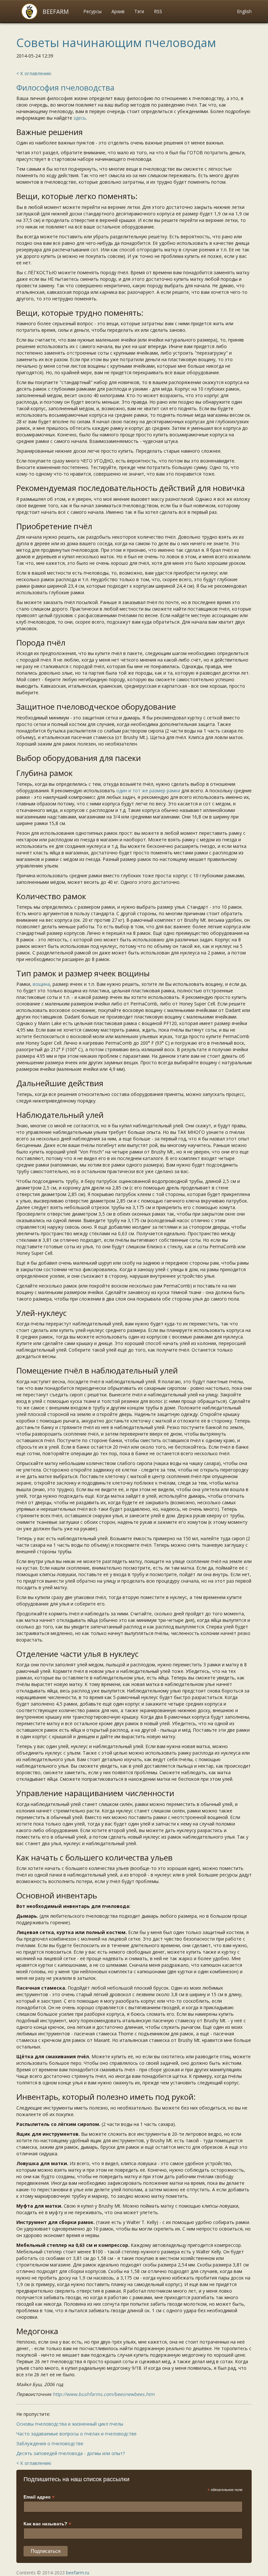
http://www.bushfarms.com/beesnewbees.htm (104, 2394)
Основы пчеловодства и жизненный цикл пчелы (70, 2424)
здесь (80, 118)
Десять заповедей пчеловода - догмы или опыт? (71, 2453)
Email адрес (39, 2497)
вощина (41, 984)
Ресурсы (92, 11)
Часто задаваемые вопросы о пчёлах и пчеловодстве (76, 2434)
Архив (118, 11)
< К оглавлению (34, 73)
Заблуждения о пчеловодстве (50, 2443)
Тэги (139, 11)
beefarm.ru (78, 2573)
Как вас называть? (47, 2524)
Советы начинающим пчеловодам (116, 43)
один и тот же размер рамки (148, 791)
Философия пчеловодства (65, 87)
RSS (158, 11)
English (244, 11)
